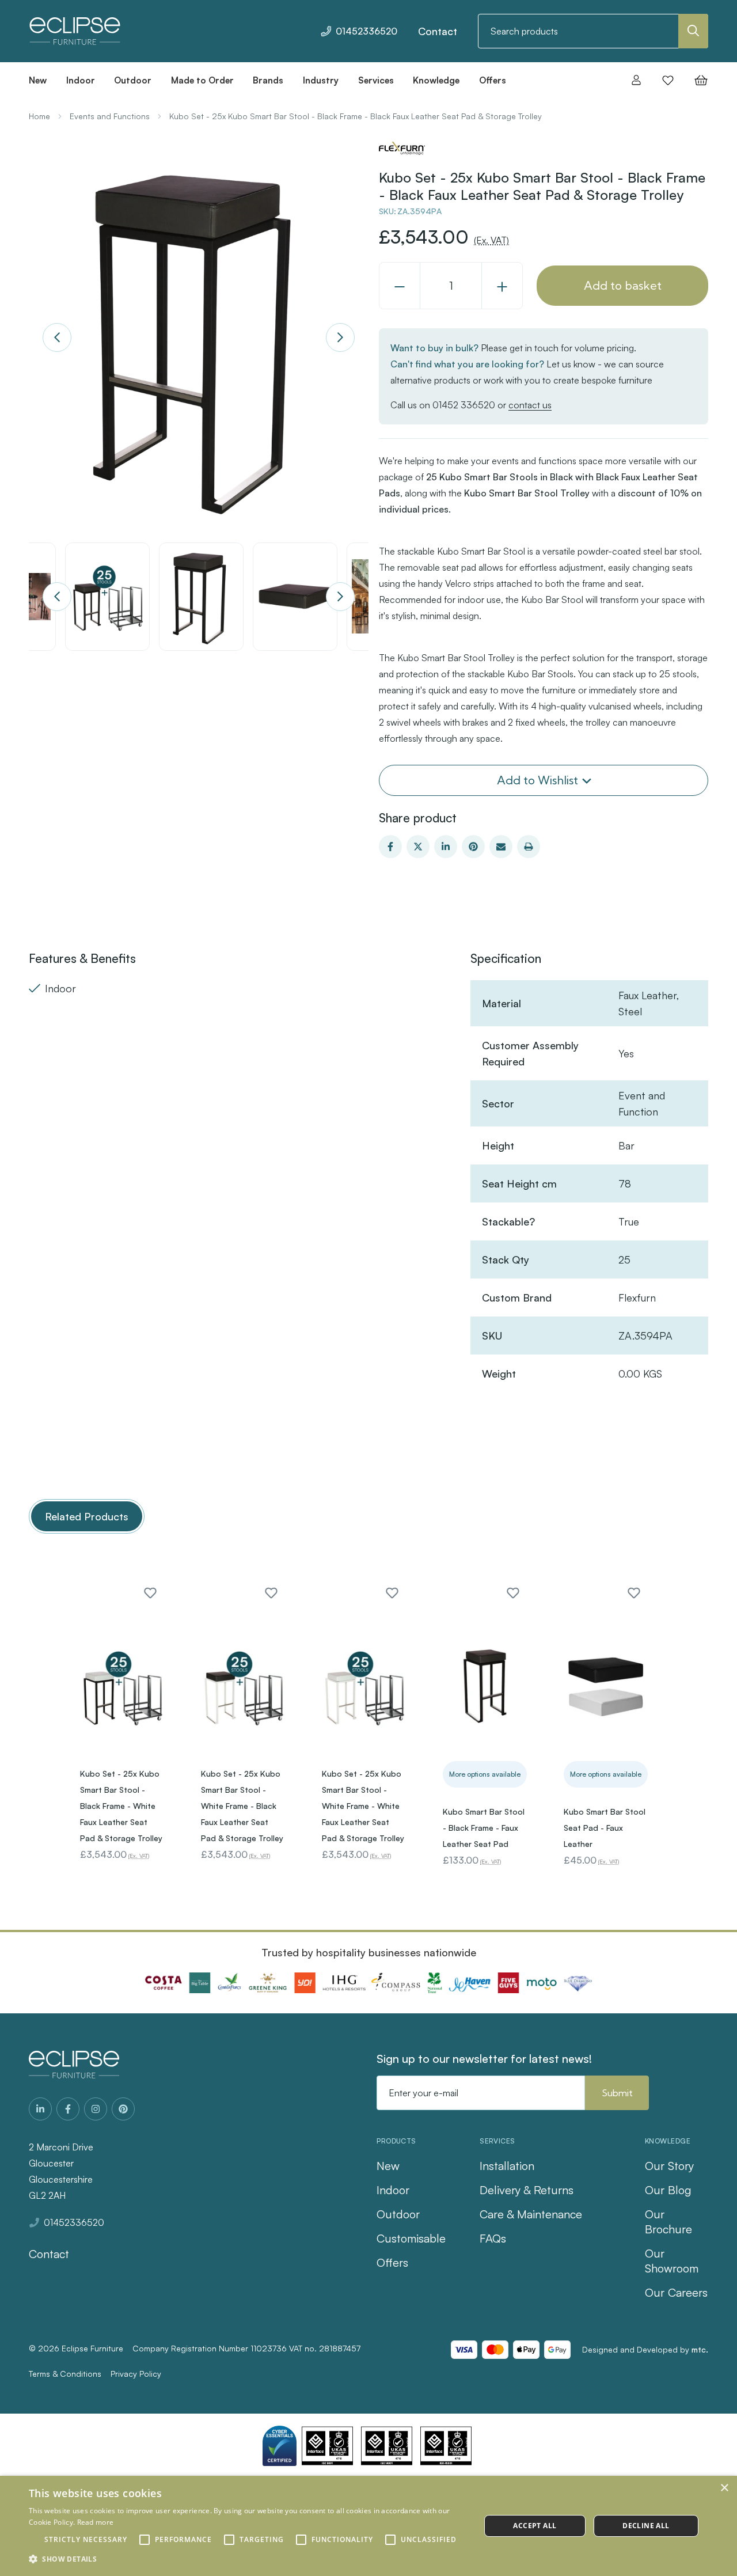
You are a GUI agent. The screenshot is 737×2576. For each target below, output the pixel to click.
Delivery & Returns (527, 2190)
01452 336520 (464, 405)
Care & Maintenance (531, 2214)
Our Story (669, 2166)
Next (340, 337)
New (388, 2166)
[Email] (501, 847)
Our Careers (676, 2292)
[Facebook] (390, 847)
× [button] (724, 2488)
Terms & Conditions (65, 2374)
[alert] (368, 2526)
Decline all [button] (646, 2526)
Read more (96, 2522)
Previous (57, 337)
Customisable (411, 2238)
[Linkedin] (446, 847)
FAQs (493, 2238)
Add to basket (623, 285)
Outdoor (398, 2214)
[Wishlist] (668, 80)
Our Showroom (672, 2261)
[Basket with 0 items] (698, 80)
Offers (392, 2262)
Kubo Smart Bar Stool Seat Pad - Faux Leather (605, 1828)
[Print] (529, 847)
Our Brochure (668, 2222)
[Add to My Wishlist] (150, 1593)
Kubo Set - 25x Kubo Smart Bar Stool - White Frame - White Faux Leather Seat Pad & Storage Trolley (363, 1806)
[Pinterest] (473, 847)
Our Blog (668, 2190)
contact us (530, 405)
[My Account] (636, 80)
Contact (438, 31)
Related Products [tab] (87, 1516)
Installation (507, 2166)
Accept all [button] (535, 2526)
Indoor (393, 2190)
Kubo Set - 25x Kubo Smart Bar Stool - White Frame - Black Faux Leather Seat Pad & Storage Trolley (242, 1806)
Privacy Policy (136, 2374)
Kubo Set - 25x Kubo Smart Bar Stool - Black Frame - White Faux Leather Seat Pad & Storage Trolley (121, 1806)
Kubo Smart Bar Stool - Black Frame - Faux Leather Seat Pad (484, 1828)
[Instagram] (96, 2109)
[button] (248, 2559)
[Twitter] (418, 847)
